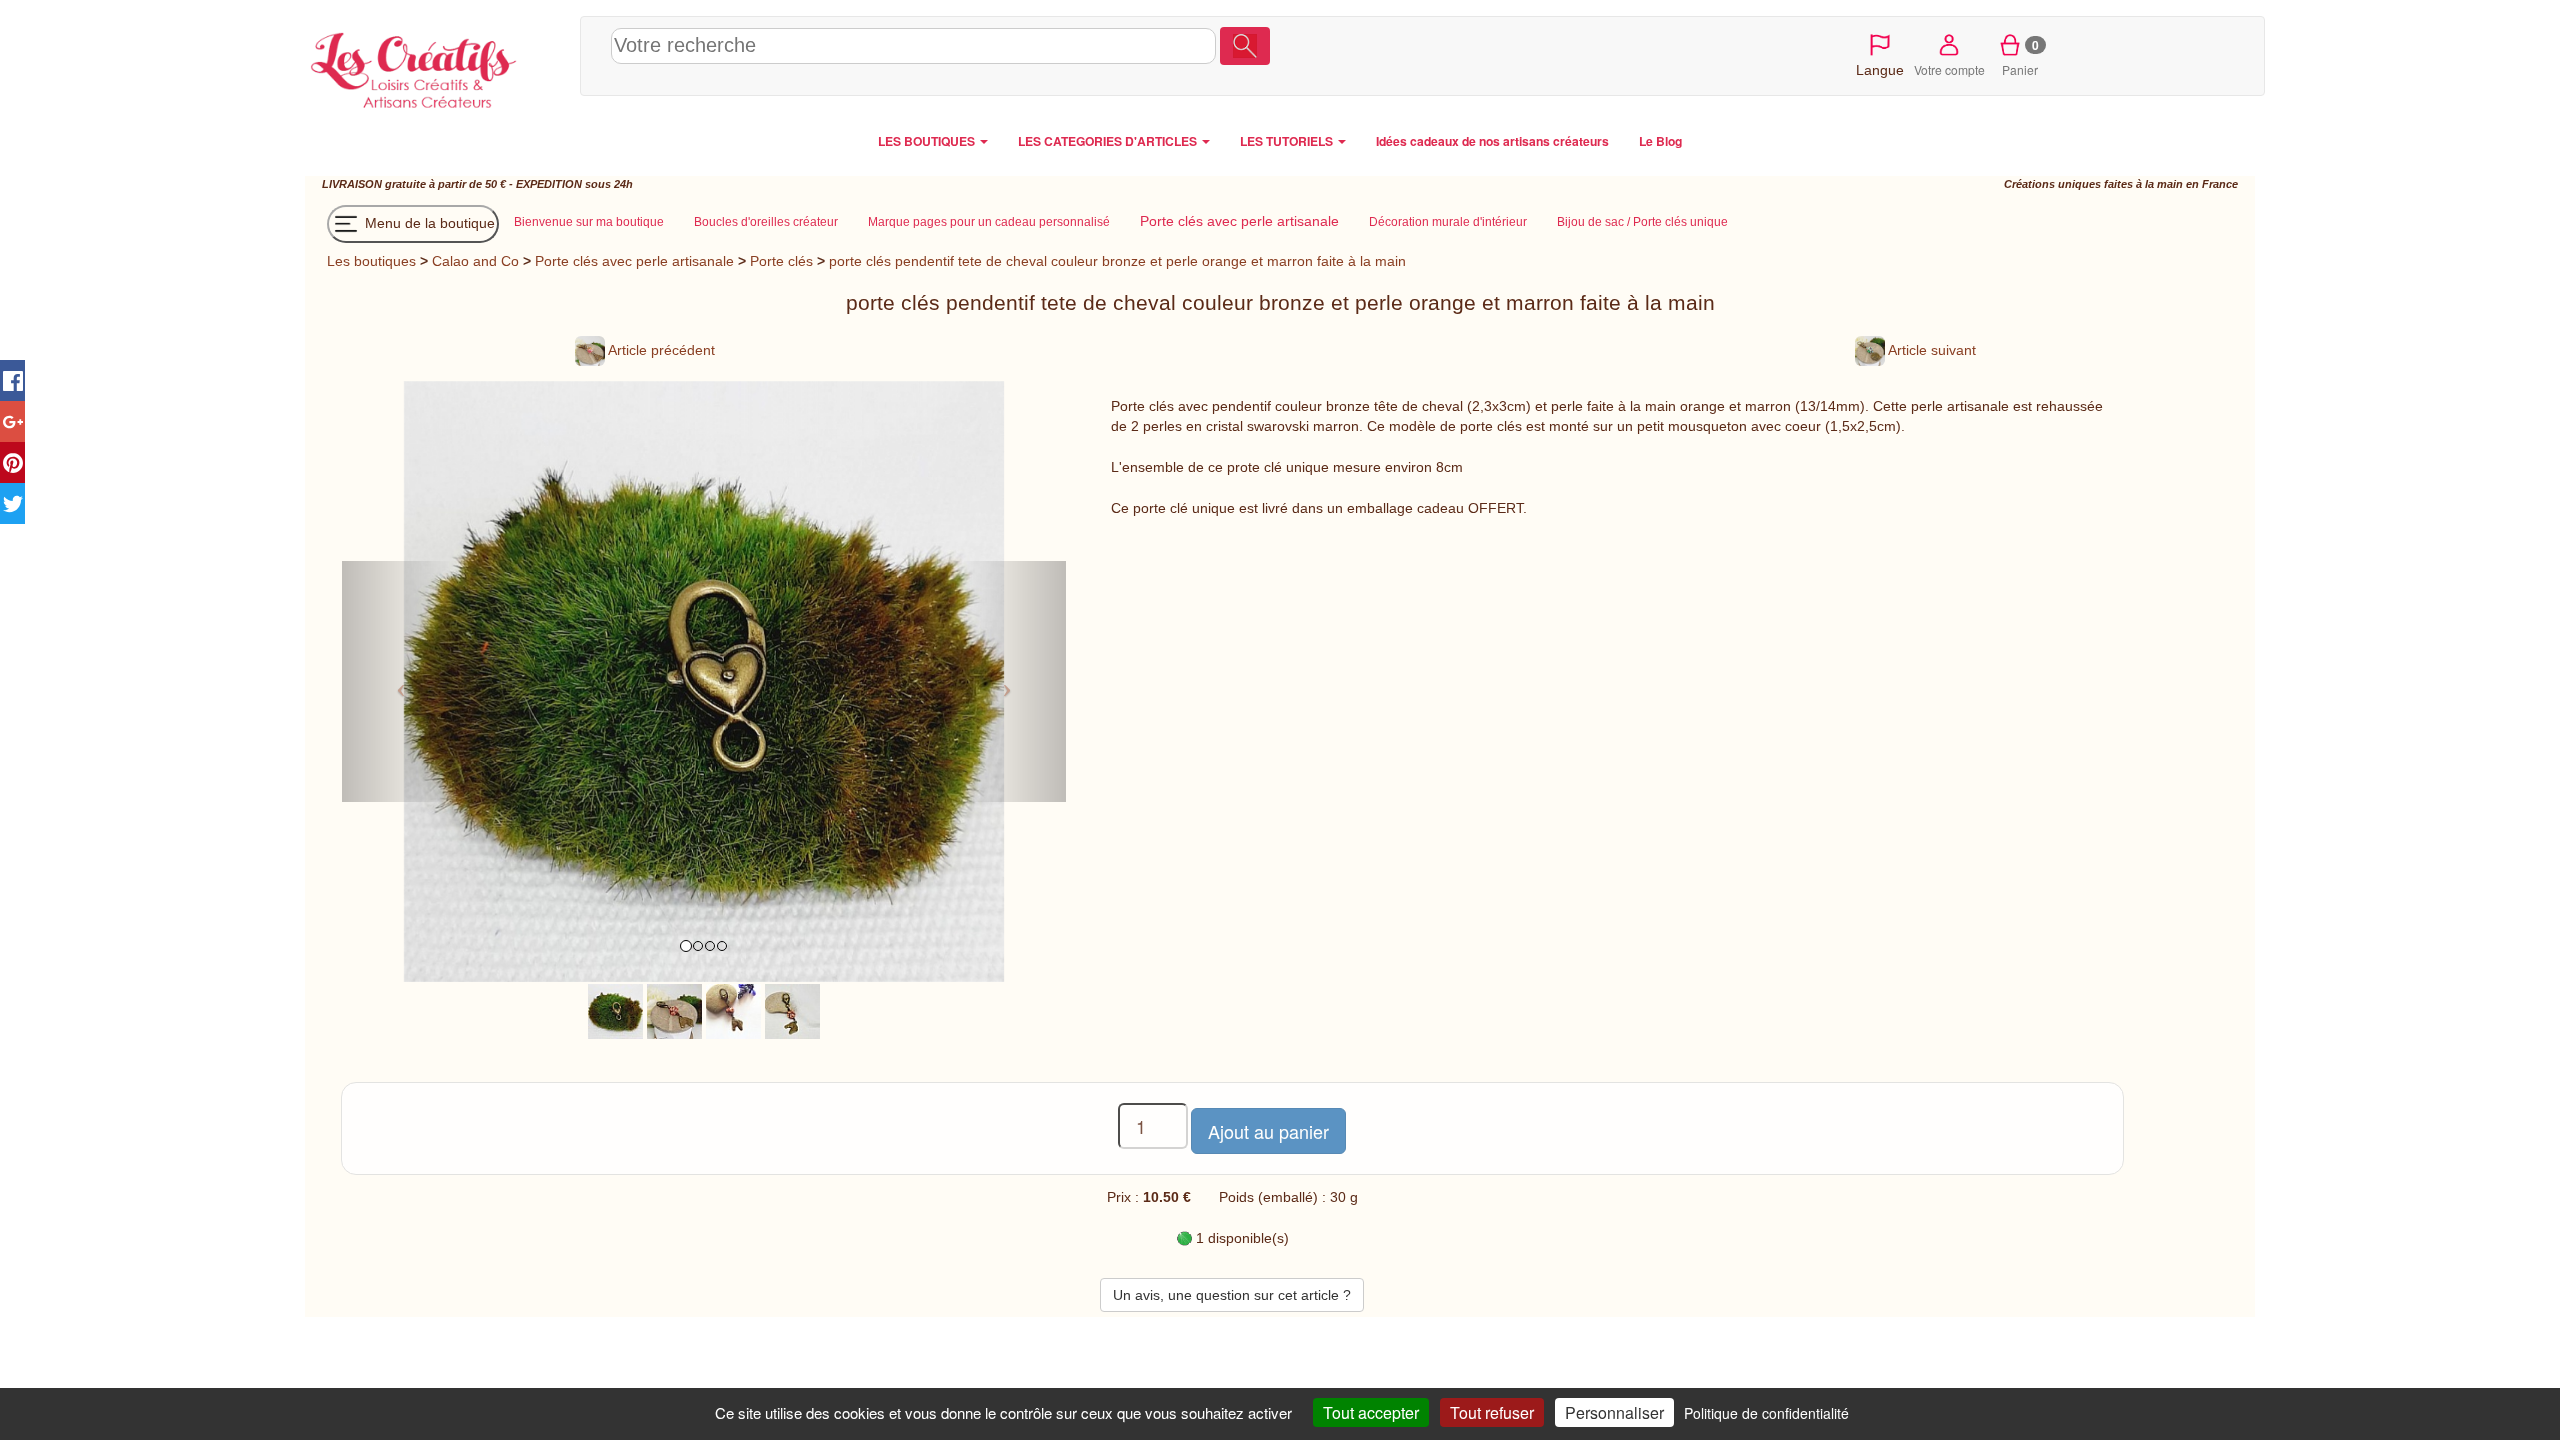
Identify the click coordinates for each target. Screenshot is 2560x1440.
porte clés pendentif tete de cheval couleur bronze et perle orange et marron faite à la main (1117, 261)
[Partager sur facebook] (12, 380)
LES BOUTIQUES (928, 141)
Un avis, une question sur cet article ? (1232, 1295)
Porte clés (781, 261)
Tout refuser (1492, 1412)
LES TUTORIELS (1288, 141)
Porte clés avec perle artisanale (634, 261)
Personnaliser (1614, 1412)
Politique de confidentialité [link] (1766, 1413)
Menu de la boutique (428, 223)
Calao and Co (475, 261)
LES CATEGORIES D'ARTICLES (1109, 141)
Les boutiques (371, 261)
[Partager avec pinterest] (12, 462)
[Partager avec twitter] (12, 503)
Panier (2020, 57)
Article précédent (660, 350)
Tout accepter (1371, 1412)
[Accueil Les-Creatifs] (437, 66)
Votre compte (1949, 69)
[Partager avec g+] (12, 421)
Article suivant (1930, 350)
